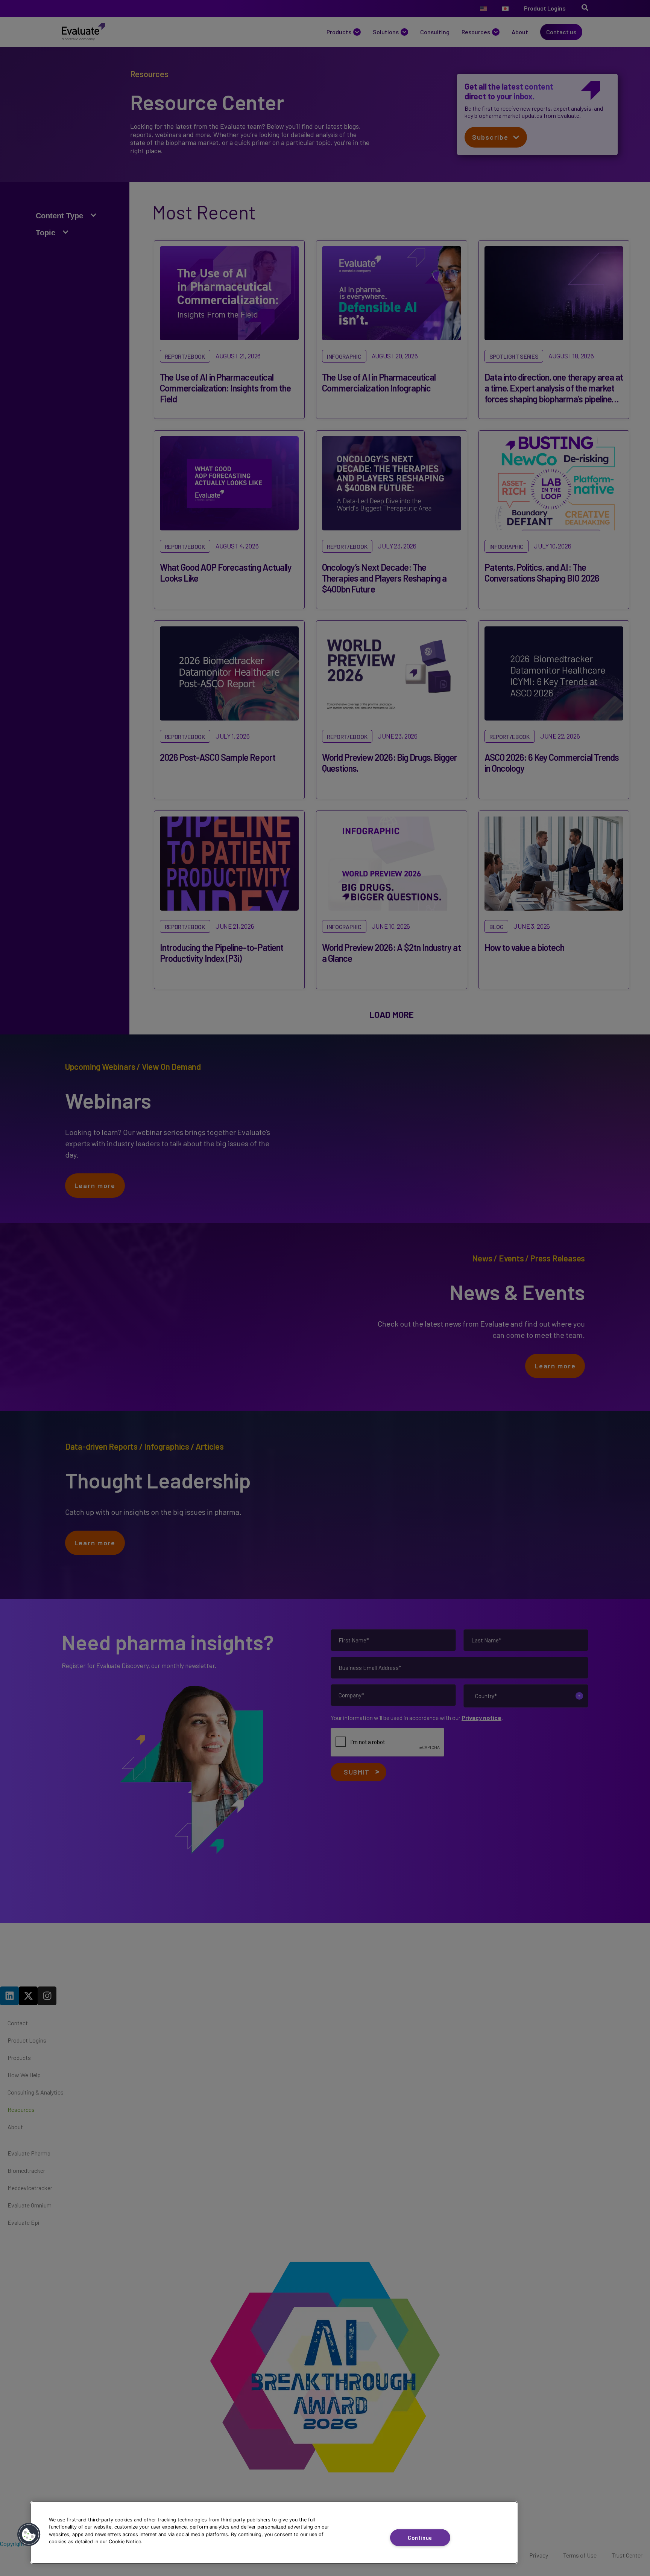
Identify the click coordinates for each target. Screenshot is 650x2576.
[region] (274, 2533)
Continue (420, 2537)
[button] (29, 2535)
